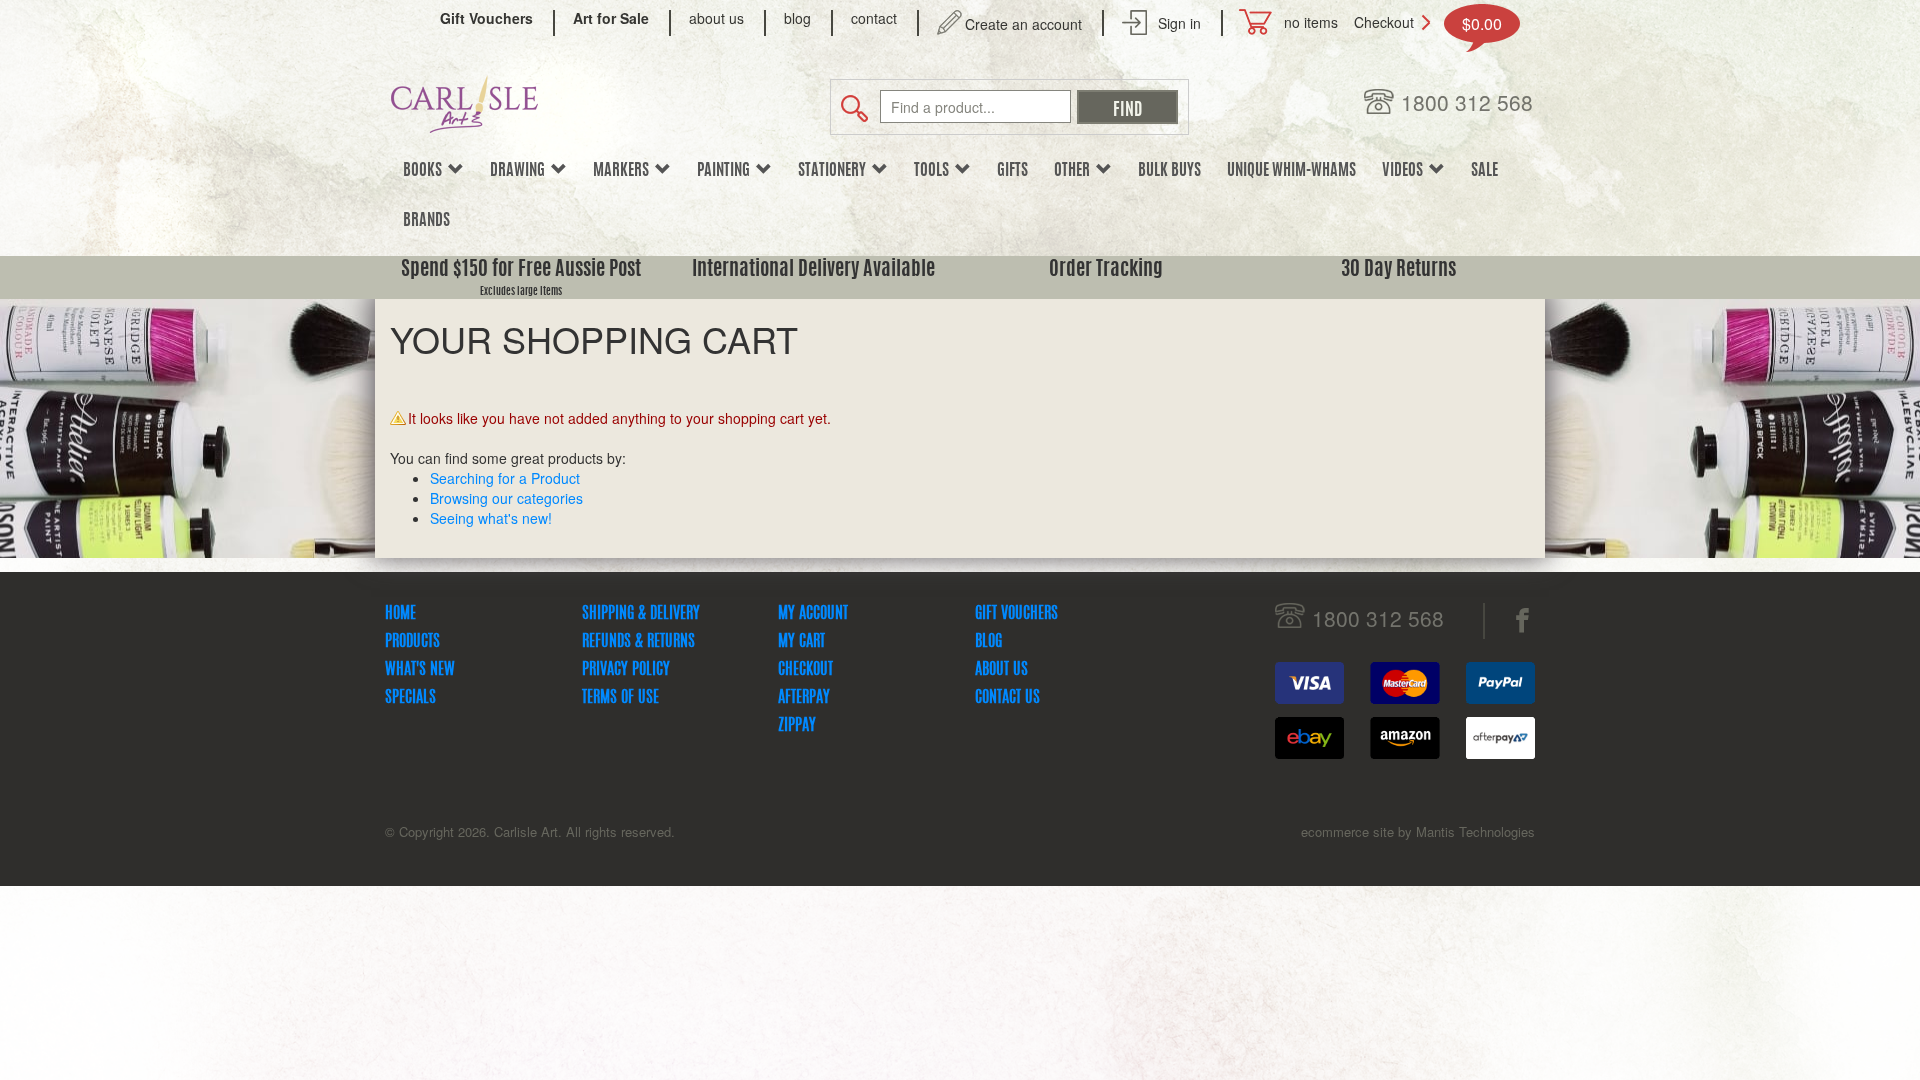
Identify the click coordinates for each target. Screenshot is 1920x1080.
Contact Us (1007, 698)
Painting (726, 171)
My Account (813, 614)
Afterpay (804, 698)
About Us (1001, 670)
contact (874, 18)
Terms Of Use (620, 698)
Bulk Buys (1169, 171)
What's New (420, 670)
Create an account (1023, 24)
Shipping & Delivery (641, 614)
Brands (426, 221)
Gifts (1012, 171)
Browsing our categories (506, 498)
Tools (934, 171)
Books (425, 171)
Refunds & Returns (638, 642)
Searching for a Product (505, 478)
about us (716, 18)
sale (1484, 171)
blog (797, 18)
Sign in (1179, 23)
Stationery (835, 171)
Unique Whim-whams (1291, 171)
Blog (988, 642)
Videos (1405, 171)
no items (1311, 22)
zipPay (797, 726)
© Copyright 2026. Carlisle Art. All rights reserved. (530, 831)
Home (400, 614)
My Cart (801, 642)
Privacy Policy (626, 670)
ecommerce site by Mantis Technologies (1418, 831)
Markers (624, 171)
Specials (410, 698)
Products (412, 642)
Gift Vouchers (1016, 614)
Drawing (520, 171)
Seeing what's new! (491, 518)
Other (1075, 171)
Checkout (1384, 22)
